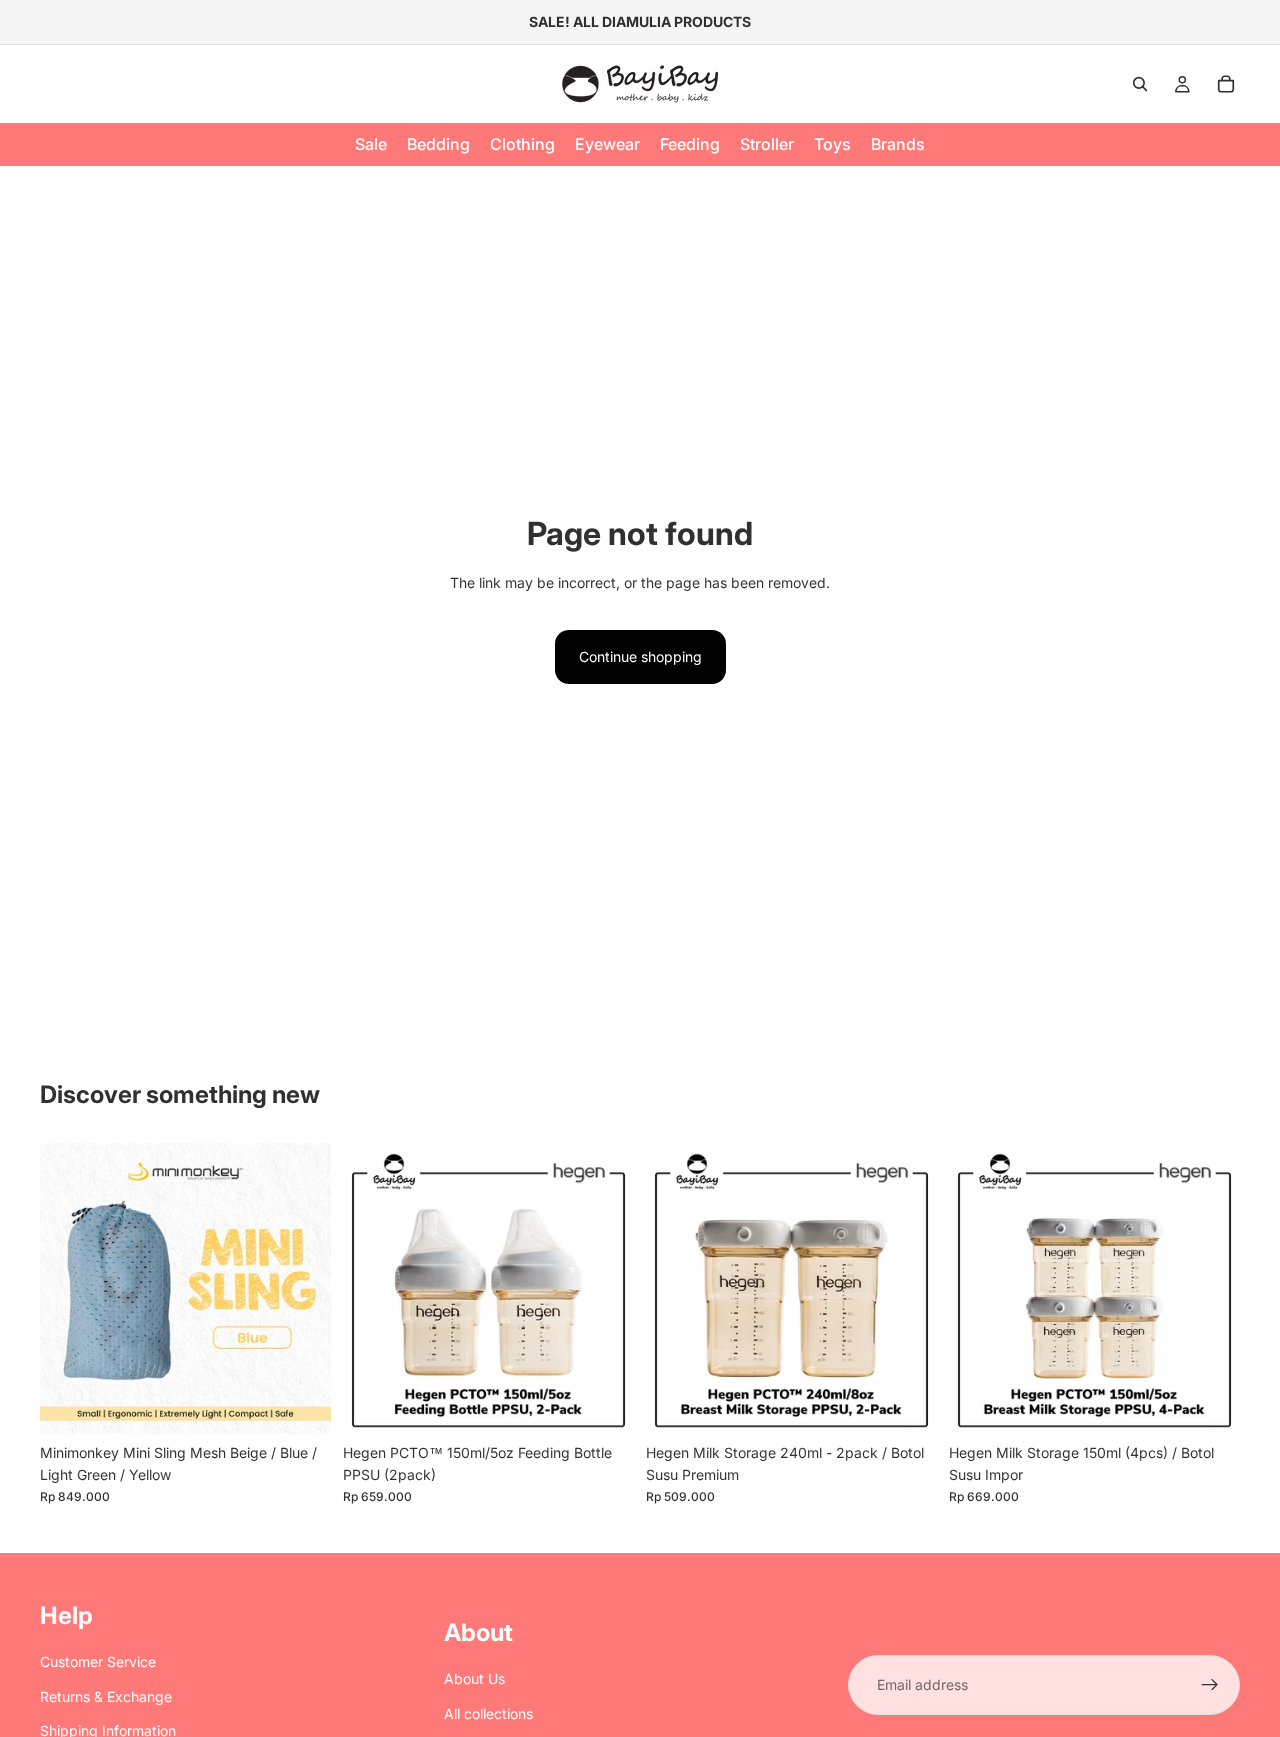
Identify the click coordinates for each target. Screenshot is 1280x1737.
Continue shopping (640, 656)
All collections (488, 1713)
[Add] (603, 1403)
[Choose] (300, 1403)
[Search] (1140, 84)
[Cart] (1226, 84)
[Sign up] (1210, 1685)
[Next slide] (301, 1288)
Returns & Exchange (106, 1696)
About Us (474, 1678)
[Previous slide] (70, 1288)
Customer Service (98, 1661)
